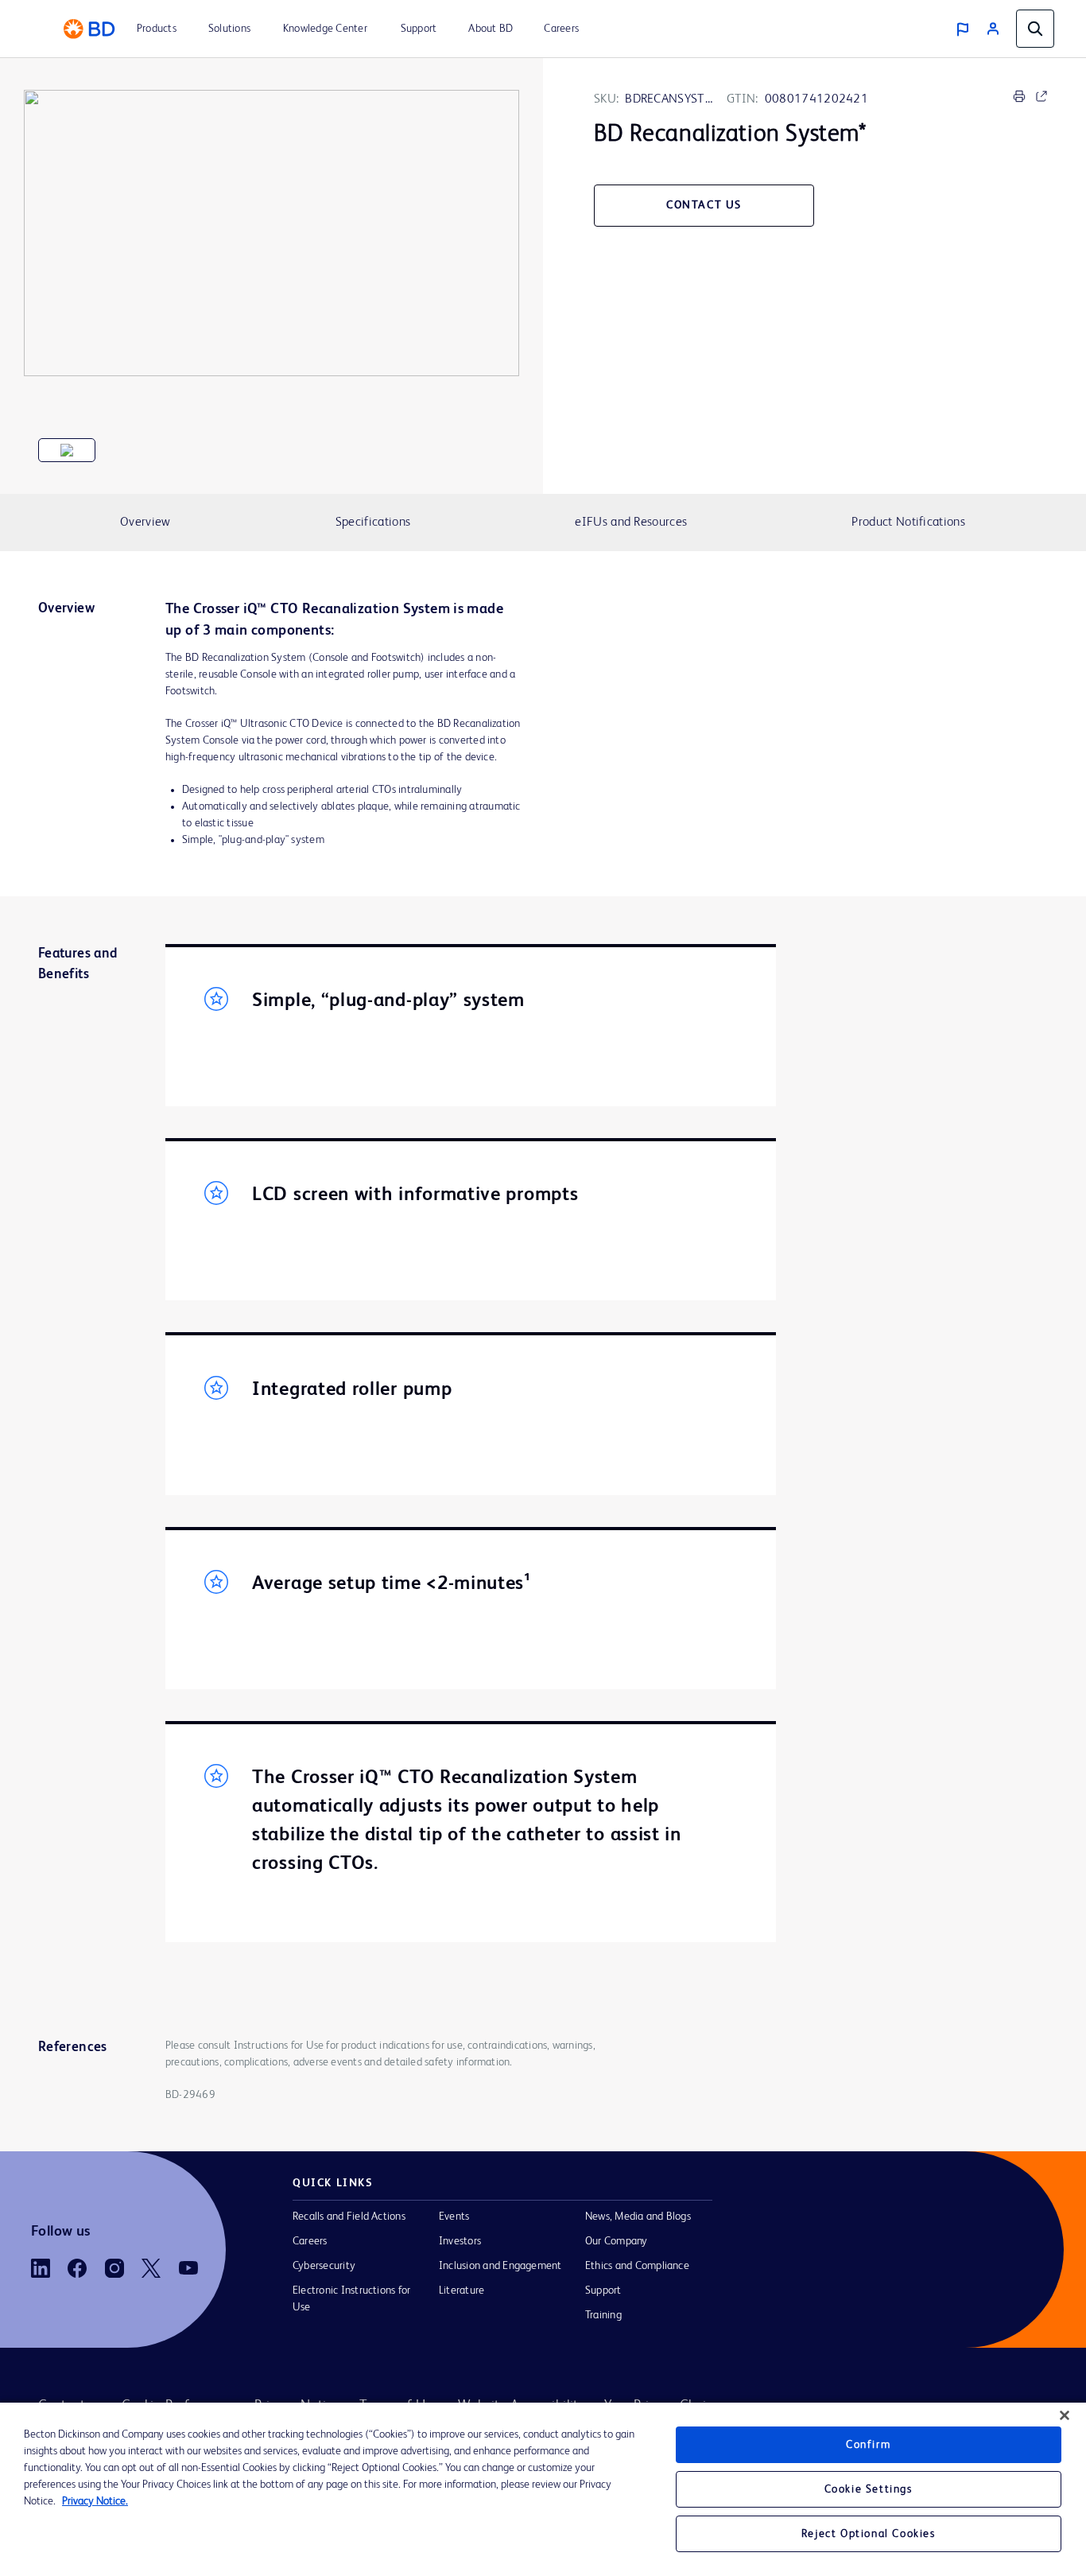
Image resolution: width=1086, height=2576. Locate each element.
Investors (460, 2241)
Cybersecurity (324, 2266)
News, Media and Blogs (638, 2217)
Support (603, 2290)
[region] (543, 2489)
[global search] (1035, 29)
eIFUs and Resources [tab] (631, 523)
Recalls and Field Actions (349, 2217)
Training (603, 2315)
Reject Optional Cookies (869, 2534)
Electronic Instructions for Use (351, 2299)
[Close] (1065, 2415)
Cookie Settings (869, 2489)
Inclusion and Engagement (500, 2266)
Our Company (617, 2241)
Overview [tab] (145, 523)
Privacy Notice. (95, 2501)
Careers (310, 2241)
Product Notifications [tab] (908, 523)
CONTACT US (704, 205)
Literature (462, 2290)
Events (454, 2217)
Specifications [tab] (373, 523)
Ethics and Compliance (637, 2266)
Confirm (868, 2445)
